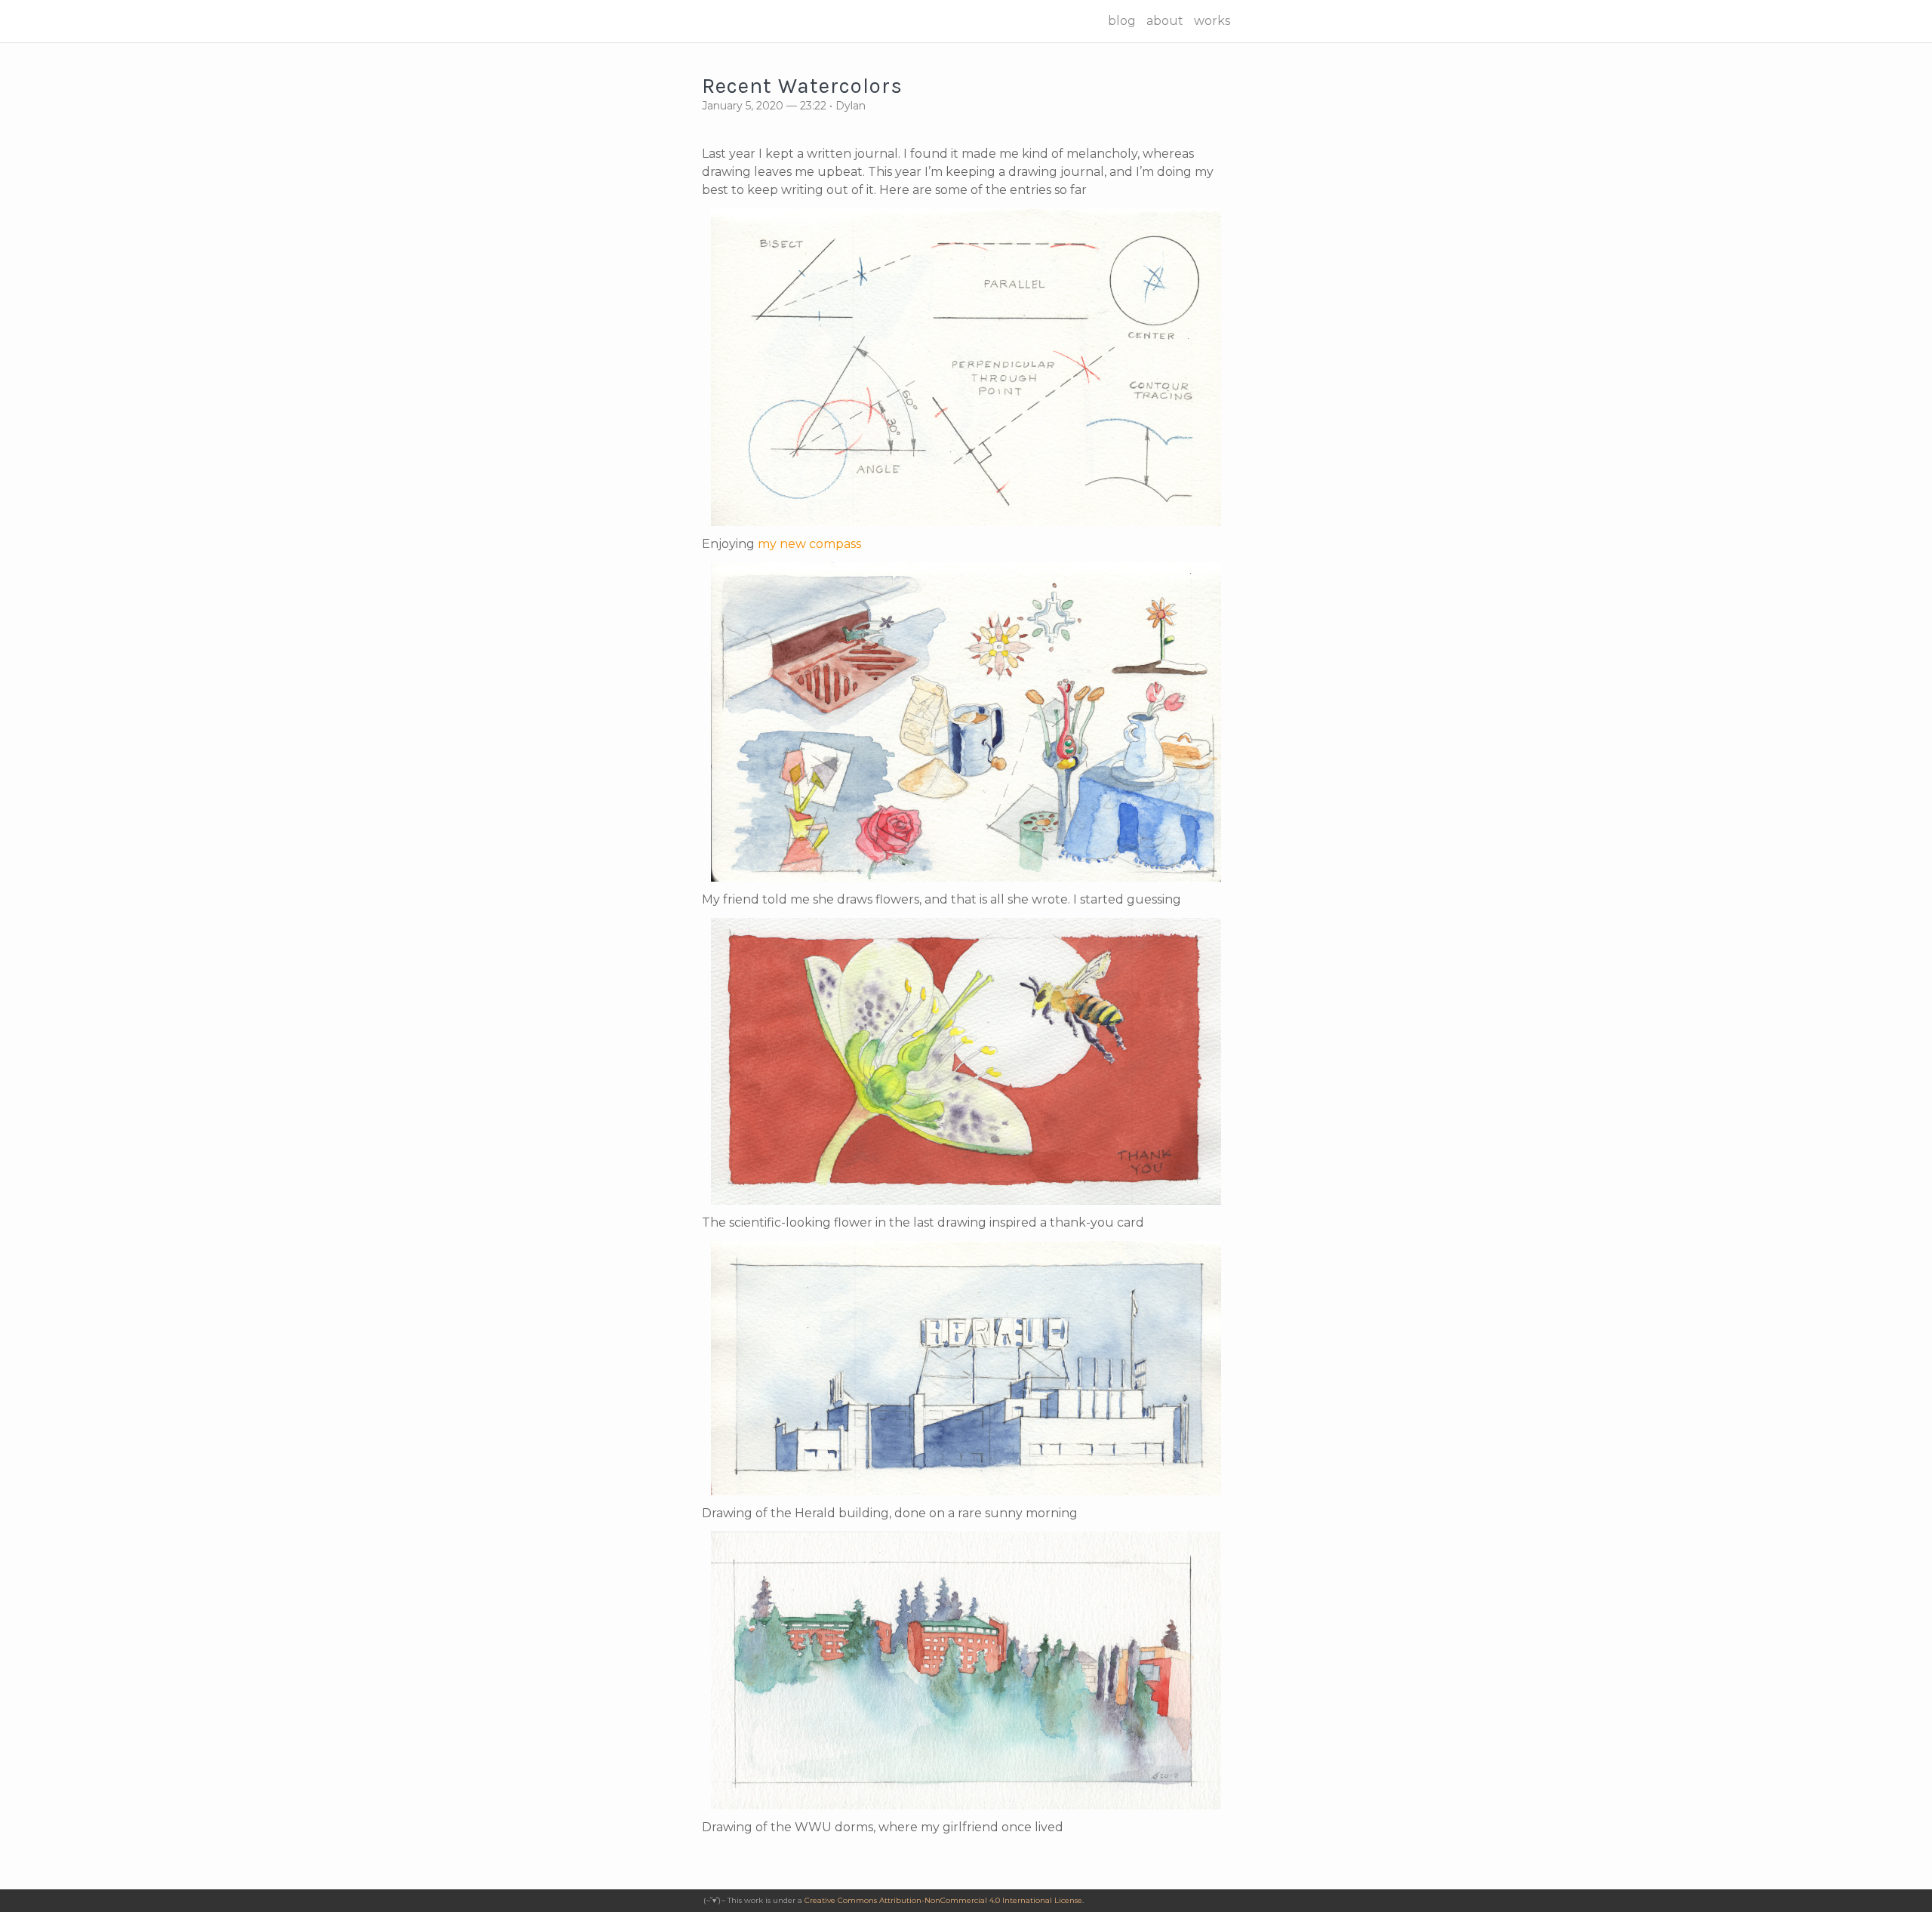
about (1165, 21)
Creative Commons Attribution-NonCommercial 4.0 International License (943, 1900)
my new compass (809, 544)
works (1212, 21)
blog (1122, 21)
